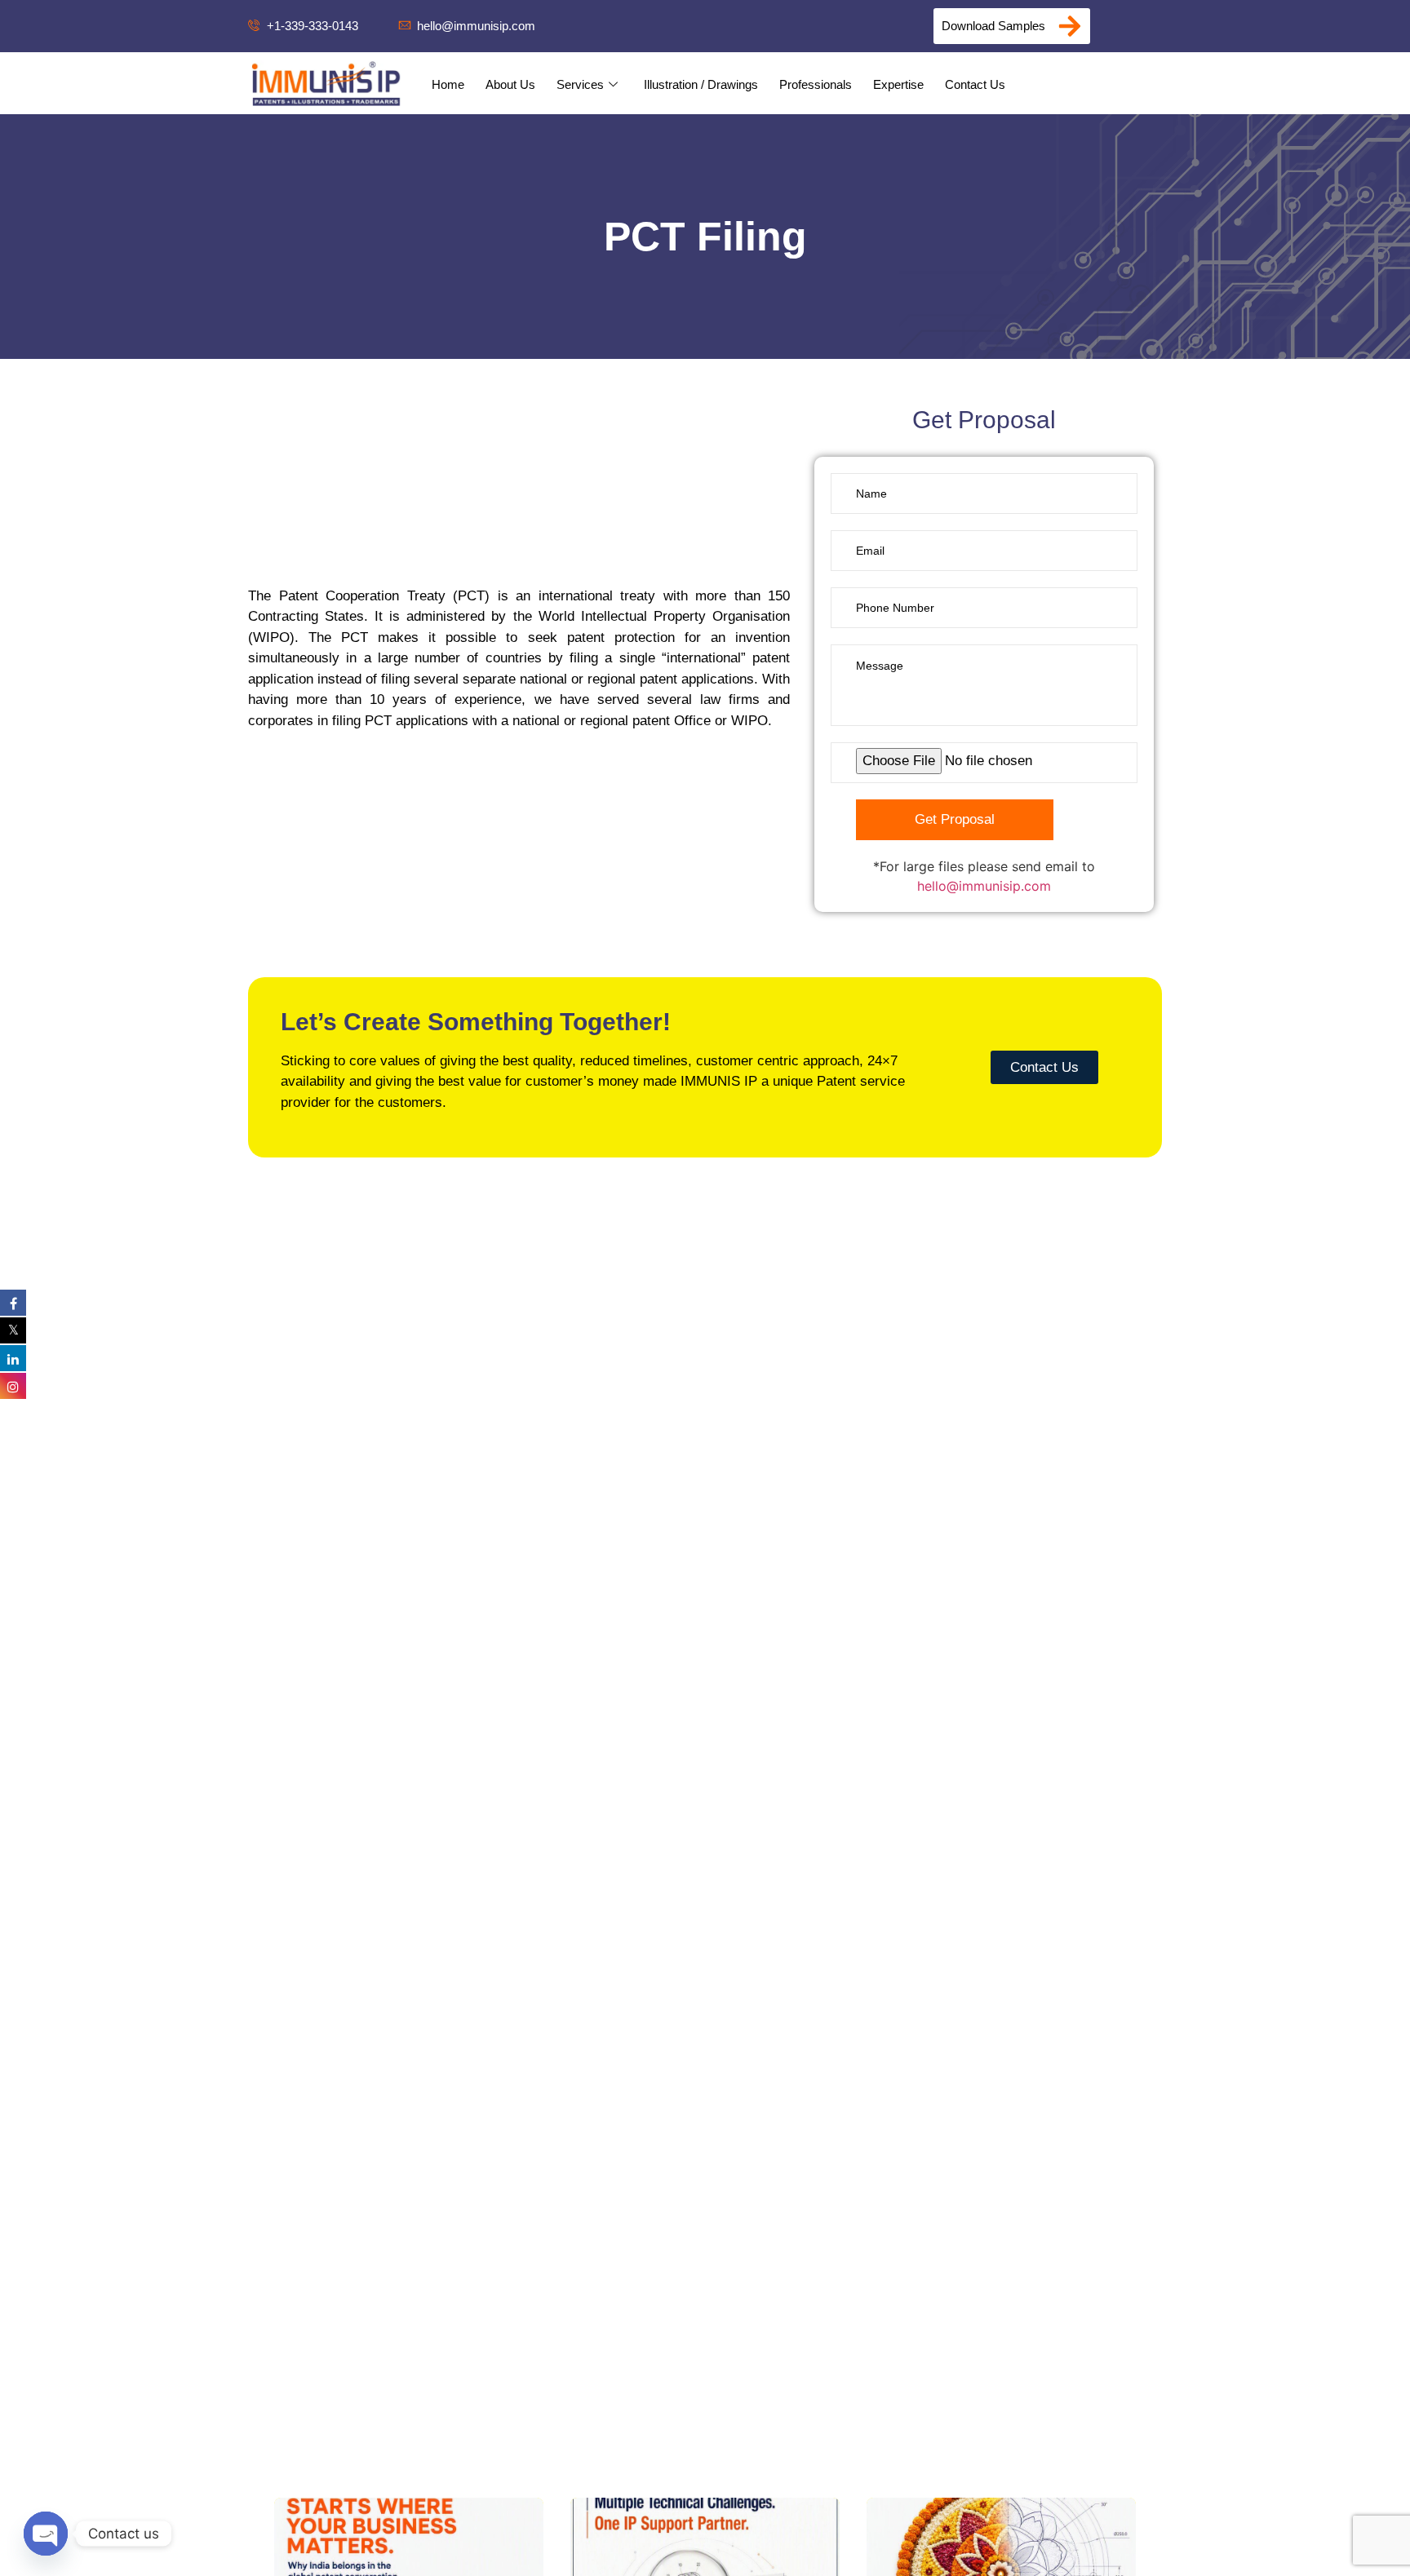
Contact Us (975, 84)
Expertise (898, 84)
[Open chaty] (46, 2534)
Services (580, 84)
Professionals (816, 84)
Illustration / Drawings (701, 84)
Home (448, 84)
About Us (510, 84)
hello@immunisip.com (984, 886)
